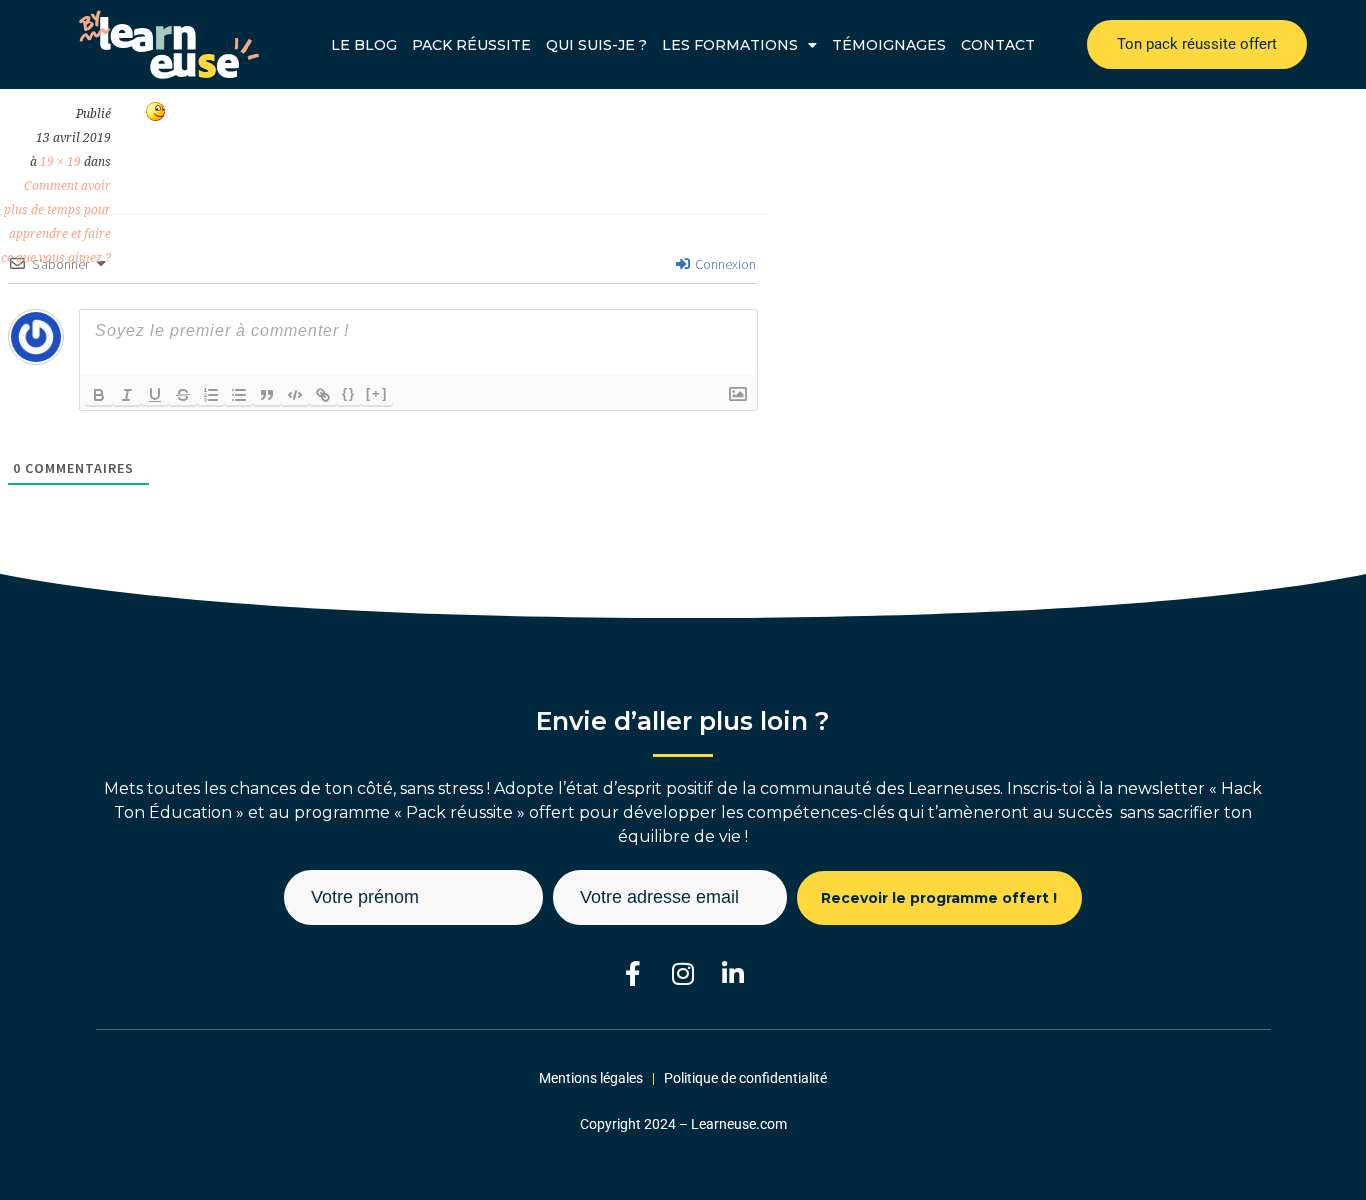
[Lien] (323, 395)
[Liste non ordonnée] (239, 395)
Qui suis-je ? (596, 45)
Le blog (364, 45)
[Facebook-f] (633, 973)
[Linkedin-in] (733, 973)
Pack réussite (471, 45)
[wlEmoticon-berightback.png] (155, 115)
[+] (377, 393)
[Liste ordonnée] (211, 395)
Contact (998, 45)
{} (349, 393)
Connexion (724, 264)
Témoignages (889, 45)
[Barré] (183, 395)
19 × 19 (60, 162)
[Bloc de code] (295, 395)
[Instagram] (683, 973)
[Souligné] (155, 395)
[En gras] (99, 395)
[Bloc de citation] (267, 395)
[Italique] (127, 395)
